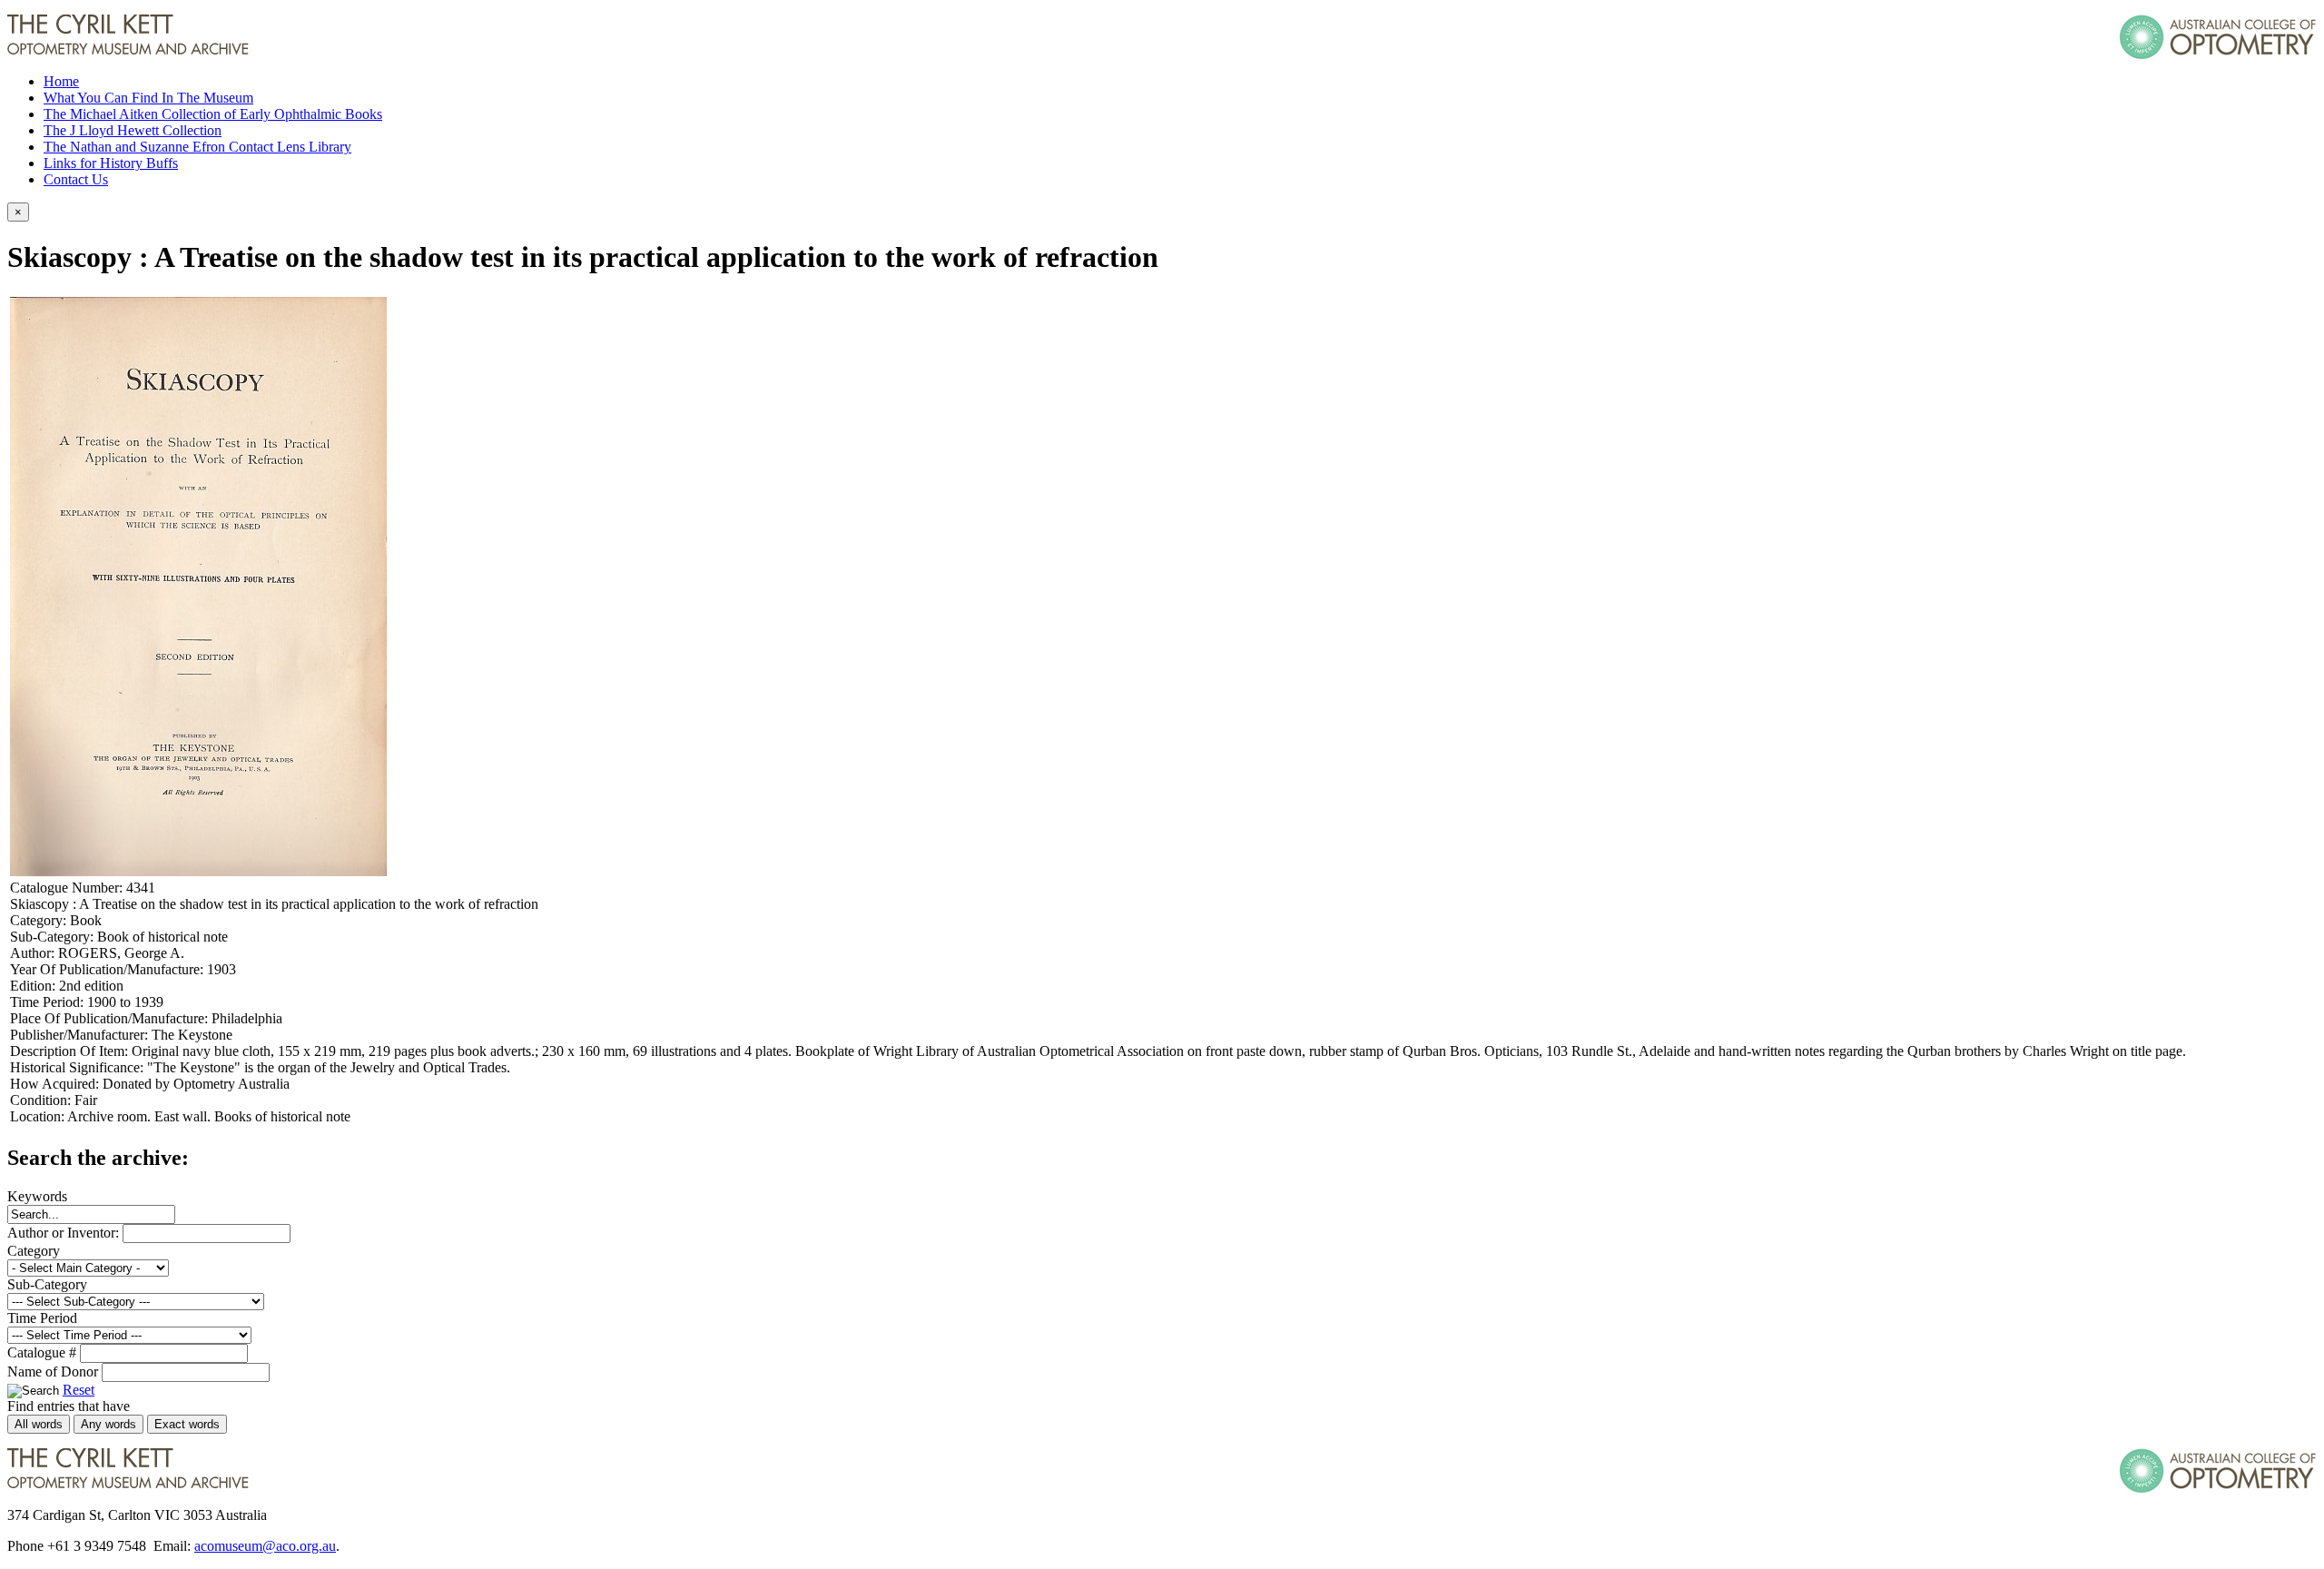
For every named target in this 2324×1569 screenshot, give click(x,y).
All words (39, 1424)
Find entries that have (69, 1406)
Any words (108, 1424)
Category (34, 1251)
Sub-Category (47, 1284)
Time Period (42, 1318)
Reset (79, 1390)
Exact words (187, 1424)
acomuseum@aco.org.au (265, 1546)
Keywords (37, 1196)
